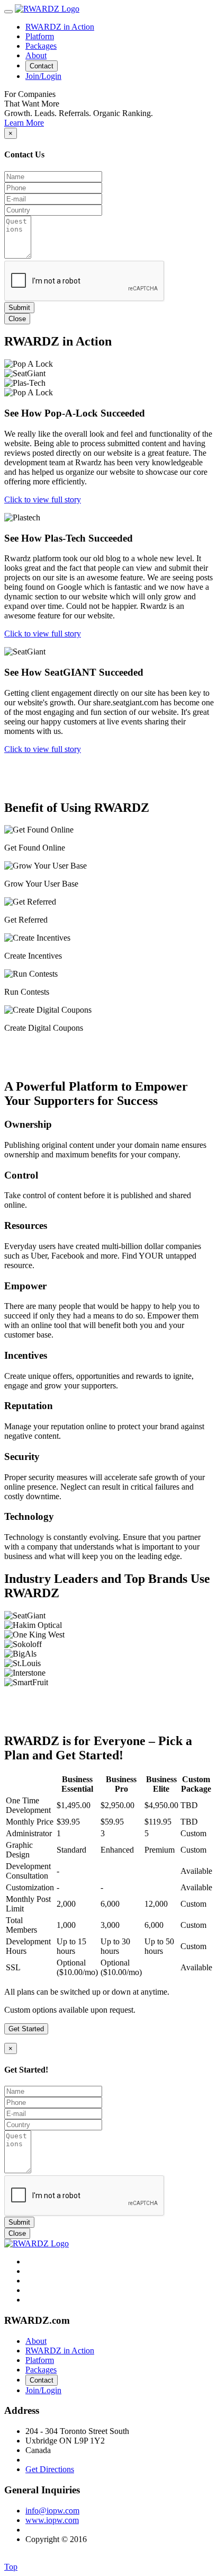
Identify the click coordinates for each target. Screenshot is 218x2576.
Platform (40, 36)
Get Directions (50, 2469)
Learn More (24, 123)
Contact (42, 66)
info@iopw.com (52, 2511)
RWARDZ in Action (60, 27)
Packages (41, 46)
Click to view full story (43, 499)
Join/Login (43, 76)
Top (11, 2567)
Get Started (26, 2029)
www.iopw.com (52, 2520)
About (36, 55)
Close (17, 319)
